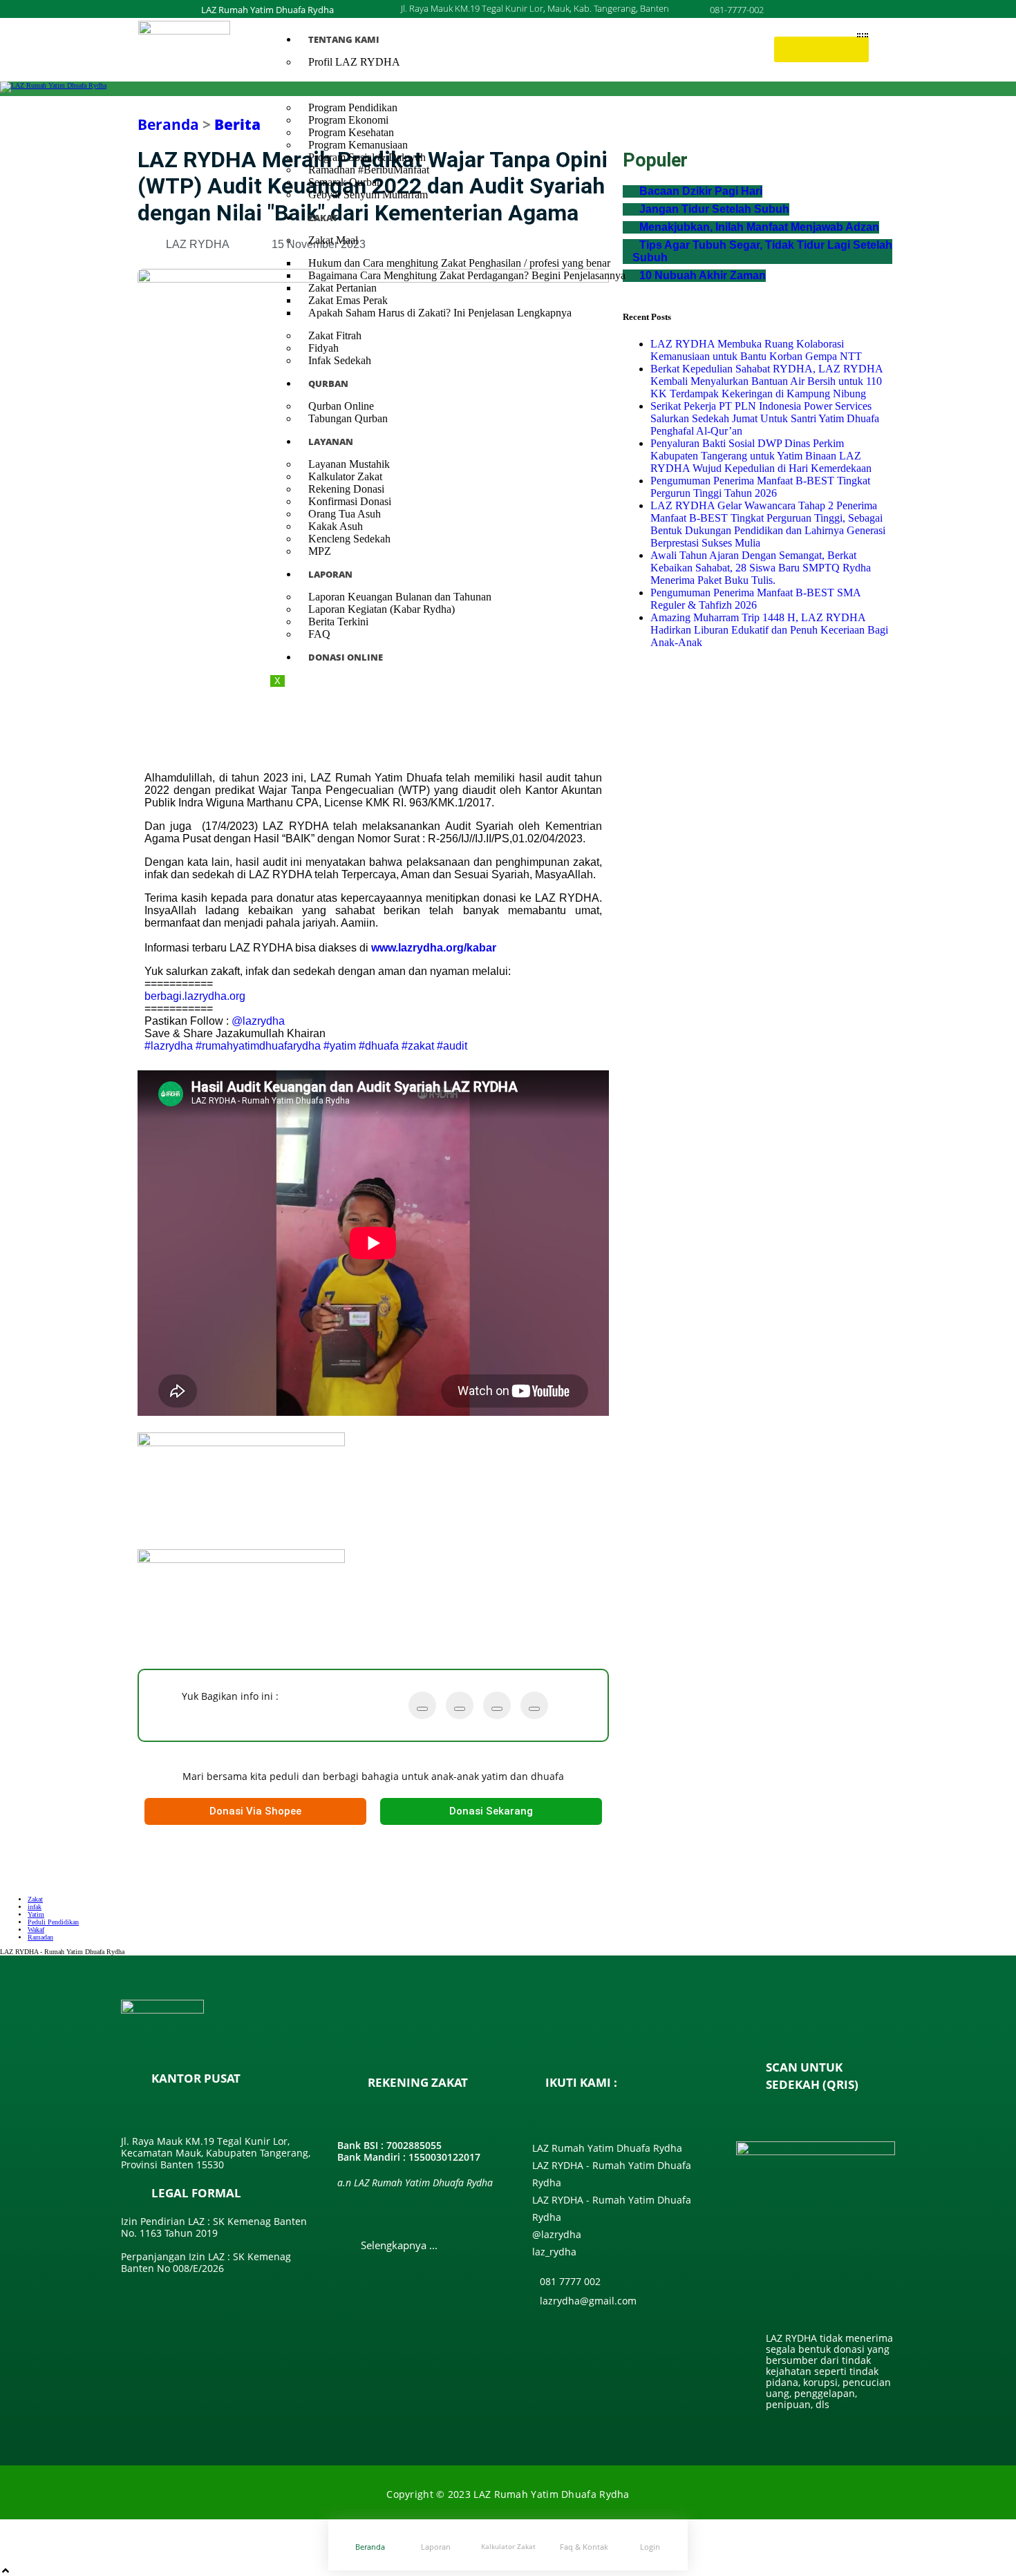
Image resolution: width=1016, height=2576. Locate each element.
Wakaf (36, 1930)
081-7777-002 (737, 10)
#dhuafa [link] (379, 1046)
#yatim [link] (340, 1046)
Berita (237, 124)
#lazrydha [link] (169, 1046)
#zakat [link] (418, 1046)
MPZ (320, 551)
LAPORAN (330, 574)
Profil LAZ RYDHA (354, 62)
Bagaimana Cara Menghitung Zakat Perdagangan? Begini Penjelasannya (467, 275)
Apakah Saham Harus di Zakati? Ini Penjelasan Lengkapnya (440, 313)
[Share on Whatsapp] (460, 1709)
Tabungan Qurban (348, 418)
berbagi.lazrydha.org (195, 996)
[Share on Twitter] (422, 1709)
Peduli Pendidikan (53, 1922)
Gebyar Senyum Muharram (368, 195)
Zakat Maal (333, 240)
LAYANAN (331, 442)
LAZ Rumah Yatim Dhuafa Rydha (267, 10)
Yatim (36, 1914)
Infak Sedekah (340, 360)
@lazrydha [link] (258, 1021)
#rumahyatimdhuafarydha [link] (258, 1046)
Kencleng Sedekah (349, 539)
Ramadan (40, 1937)
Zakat (35, 1899)
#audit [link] (452, 1046)
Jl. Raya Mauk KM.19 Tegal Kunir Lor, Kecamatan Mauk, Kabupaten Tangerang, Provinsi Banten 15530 (216, 2153)
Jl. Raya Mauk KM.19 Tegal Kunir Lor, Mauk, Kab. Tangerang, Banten (535, 8)
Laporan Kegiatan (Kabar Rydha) (382, 609)
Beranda (168, 124)
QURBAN (328, 383)
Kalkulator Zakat (508, 2546)
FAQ (319, 634)
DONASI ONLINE (346, 657)
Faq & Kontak (584, 2547)
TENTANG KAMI (344, 39)
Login (650, 2547)
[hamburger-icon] (863, 35)
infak (35, 1907)
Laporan (436, 2547)
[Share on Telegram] (497, 1709)
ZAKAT (323, 218)
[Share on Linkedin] (534, 1709)
